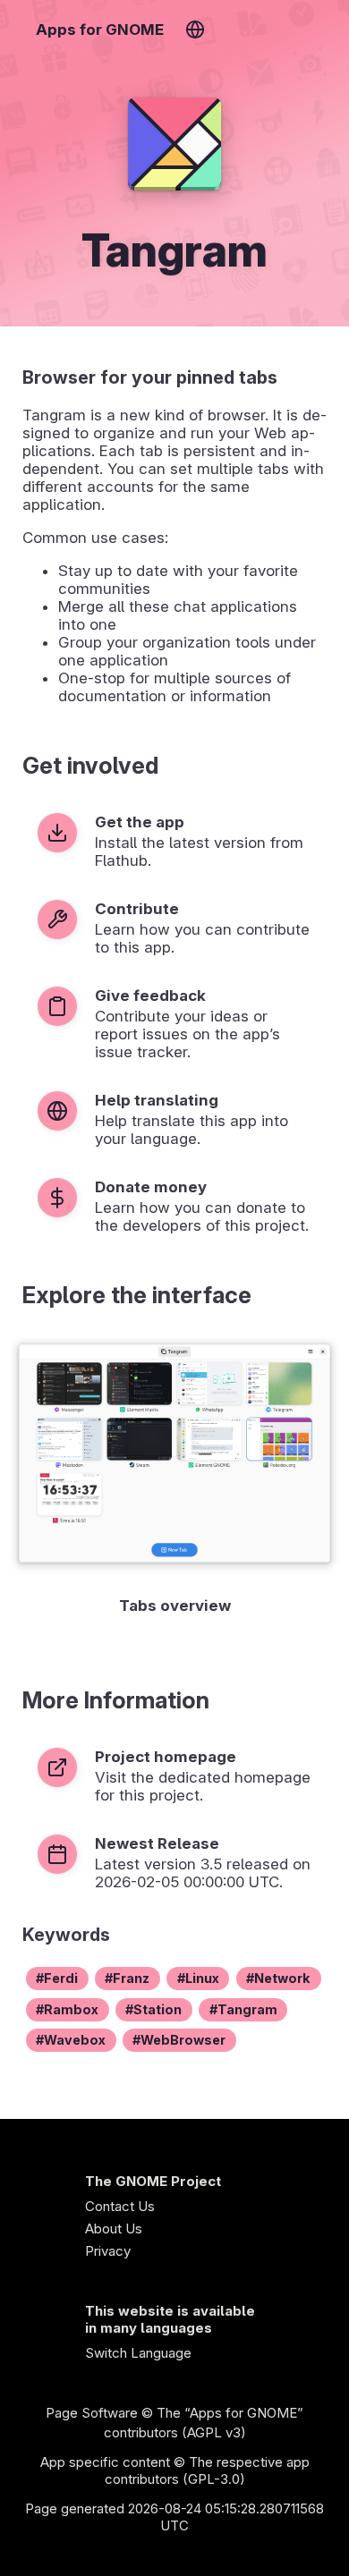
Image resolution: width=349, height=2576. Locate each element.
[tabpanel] (174, 1478)
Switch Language (138, 2353)
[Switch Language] (195, 30)
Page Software (92, 2413)
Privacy (108, 2251)
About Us (114, 2229)
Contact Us (120, 2206)
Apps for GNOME (100, 30)
